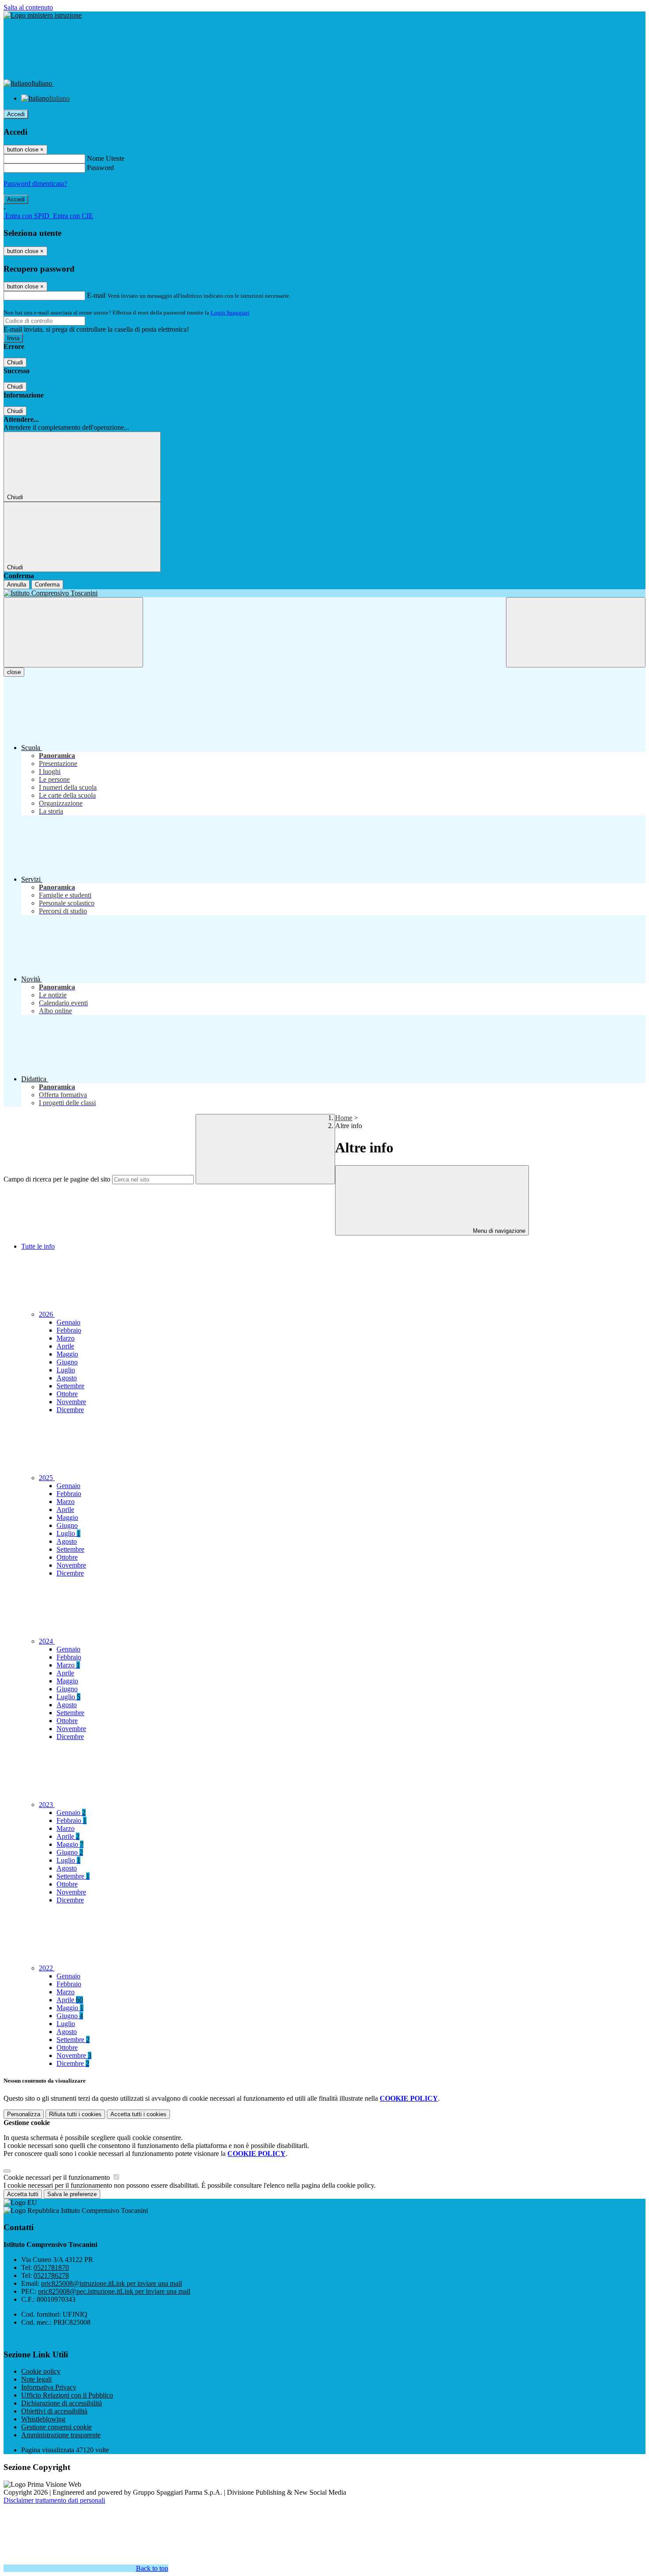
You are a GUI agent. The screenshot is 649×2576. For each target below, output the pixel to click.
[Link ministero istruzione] (43, 15)
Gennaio (68, 1322)
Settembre (70, 1386)
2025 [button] (47, 1478)
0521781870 (51, 2267)
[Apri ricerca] (576, 632)
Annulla (17, 585)
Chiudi (15, 362)
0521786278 (51, 2275)
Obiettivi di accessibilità (54, 2411)
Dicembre (70, 1410)
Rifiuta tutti (75, 2114)
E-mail (96, 295)
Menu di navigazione (498, 1231)
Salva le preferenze (72, 2194)
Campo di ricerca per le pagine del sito (57, 1179)
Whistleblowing (43, 2419)
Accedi (16, 114)
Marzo (66, 1338)
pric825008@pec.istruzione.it (114, 2291)
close (14, 672)
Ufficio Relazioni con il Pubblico (67, 2395)
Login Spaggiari (230, 313)
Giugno (67, 1362)
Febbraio (69, 1330)
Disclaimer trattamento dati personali (54, 2500)
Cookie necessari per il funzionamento (58, 2177)
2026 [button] (47, 1314)
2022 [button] (47, 1968)
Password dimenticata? (35, 184)
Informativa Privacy (49, 2387)
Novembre (71, 1402)
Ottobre (67, 1394)
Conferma (47, 585)
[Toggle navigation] (73, 632)
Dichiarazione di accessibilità (62, 2403)
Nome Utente (106, 158)
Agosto (67, 1378)
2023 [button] (47, 1805)
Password (100, 168)
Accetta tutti (138, 2114)
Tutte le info (38, 1246)
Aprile (65, 1346)
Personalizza (24, 2114)
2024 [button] (47, 1641)
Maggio (67, 1354)
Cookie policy (41, 2371)
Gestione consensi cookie (57, 2427)
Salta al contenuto (28, 7)
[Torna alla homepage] (324, 593)
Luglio (66, 1370)
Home (344, 1118)
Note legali (36, 2379)
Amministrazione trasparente (61, 2435)
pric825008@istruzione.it (111, 2283)
